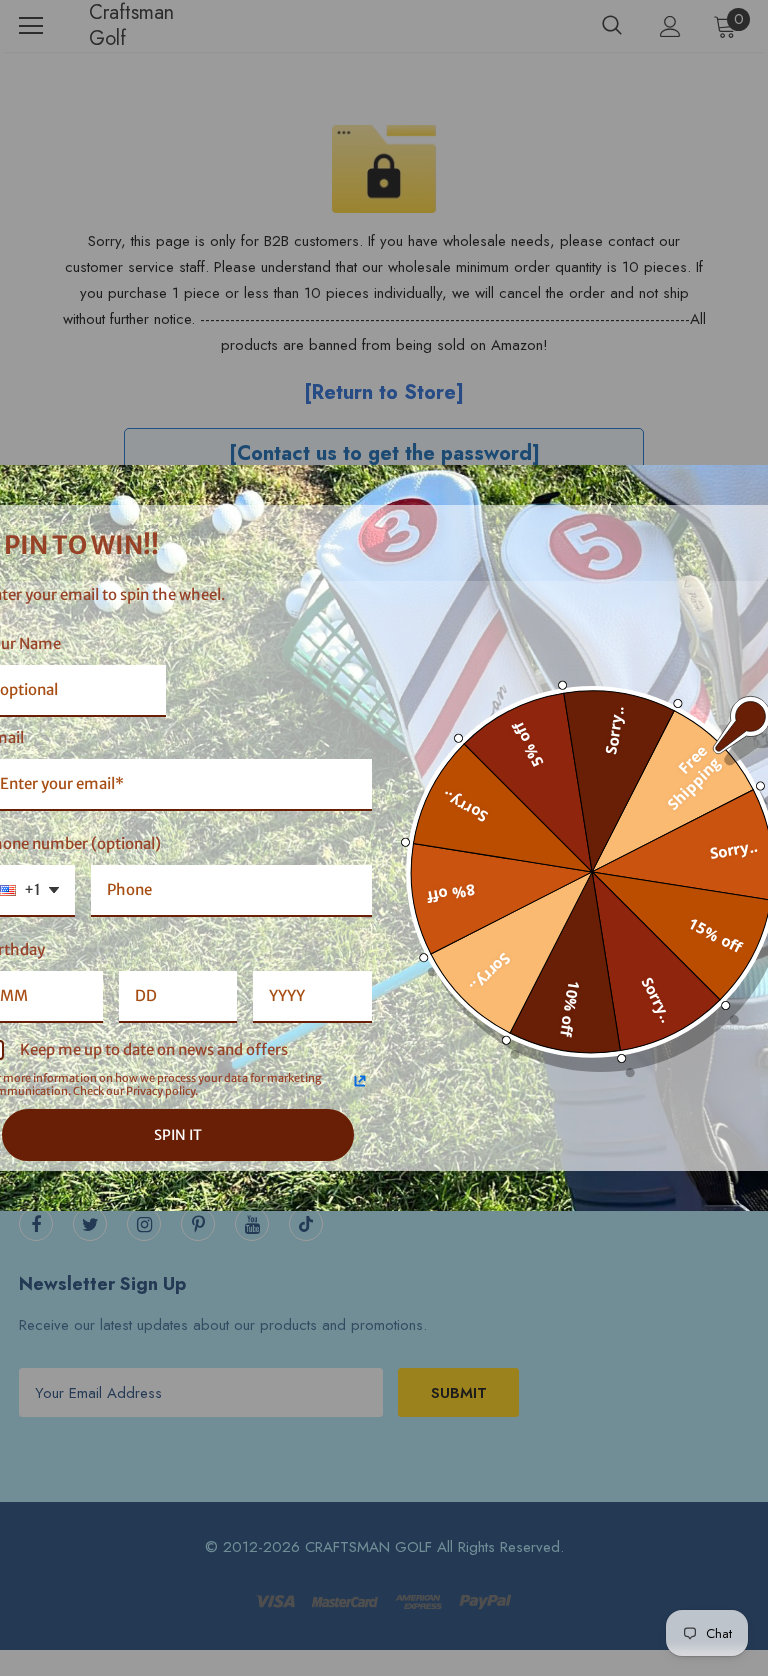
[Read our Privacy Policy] (360, 1081)
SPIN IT (178, 1135)
